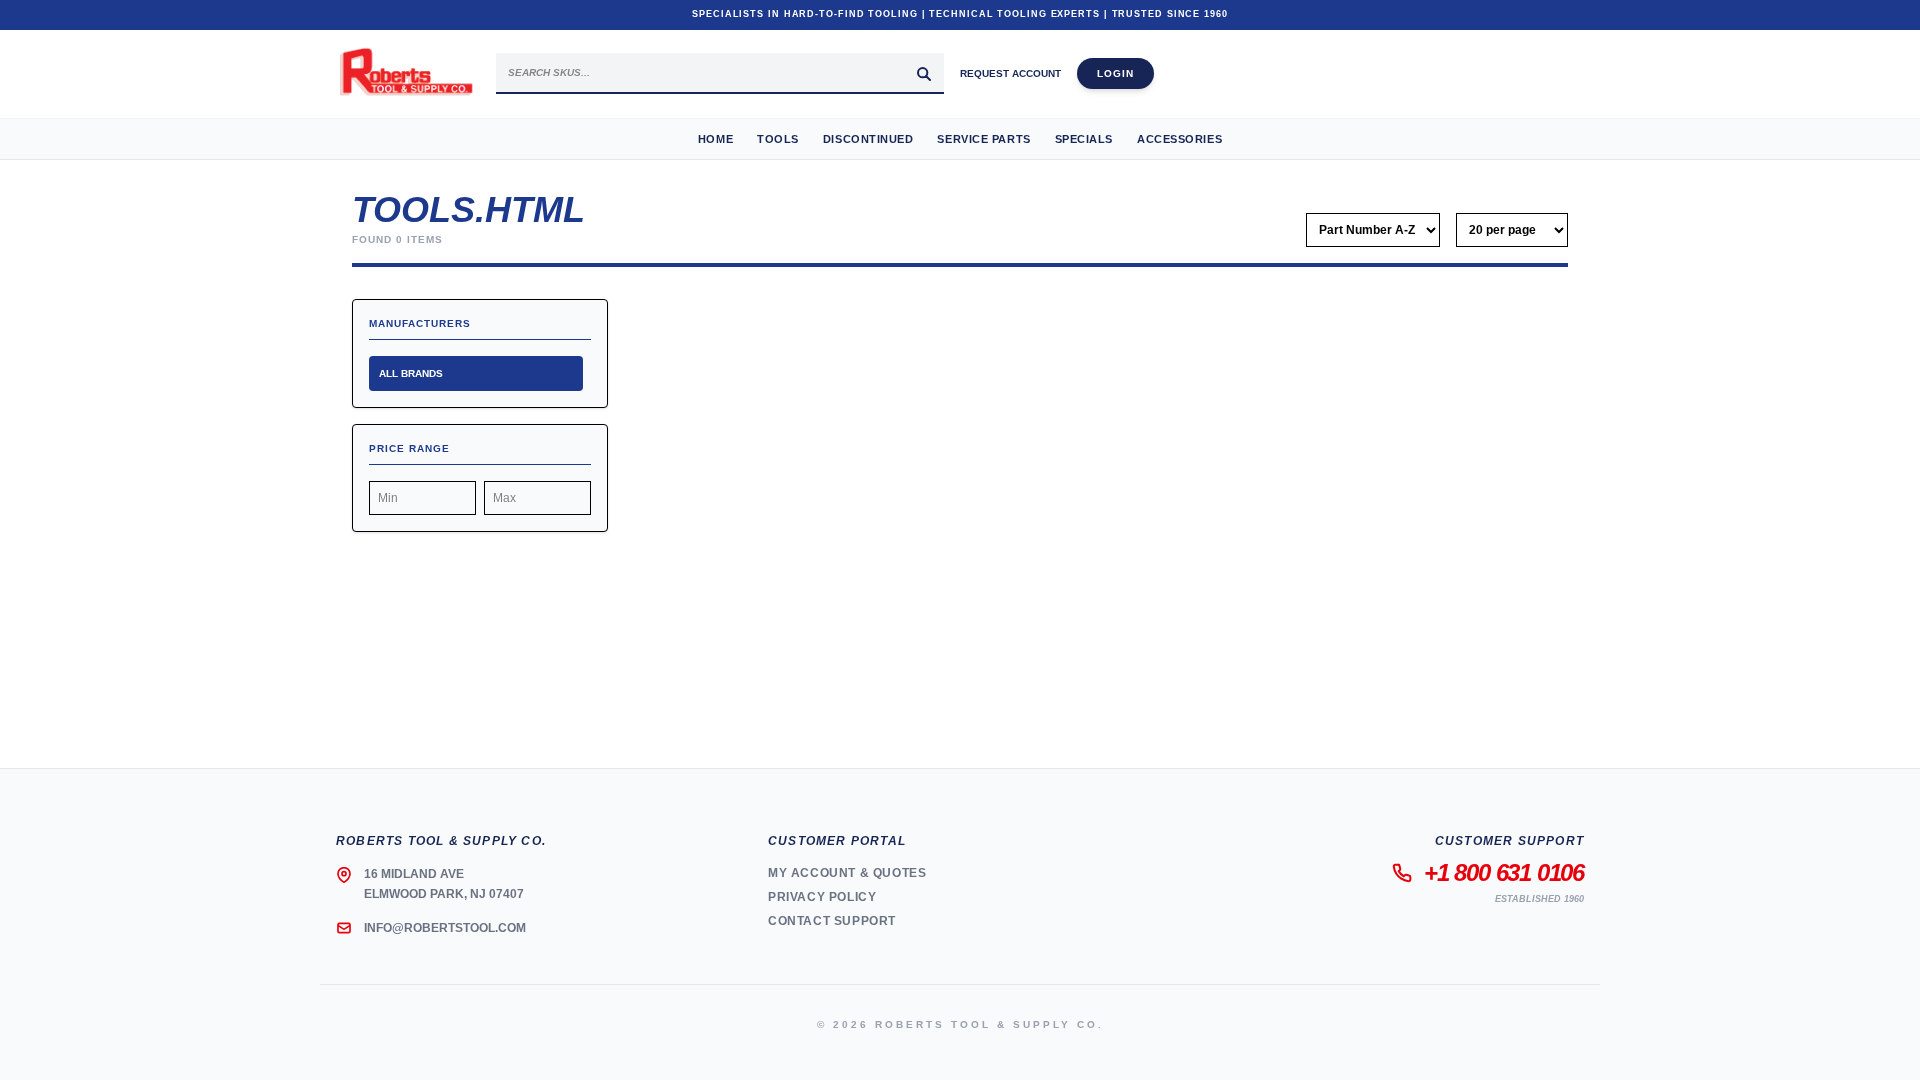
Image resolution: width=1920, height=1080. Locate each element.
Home (715, 139)
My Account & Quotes (847, 873)
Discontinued (868, 139)
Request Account (1010, 73)
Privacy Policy (822, 897)
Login (1115, 73)
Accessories (1179, 139)
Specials (1084, 139)
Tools (778, 139)
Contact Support (832, 921)
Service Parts (983, 139)
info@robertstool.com (445, 928)
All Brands (411, 373)
